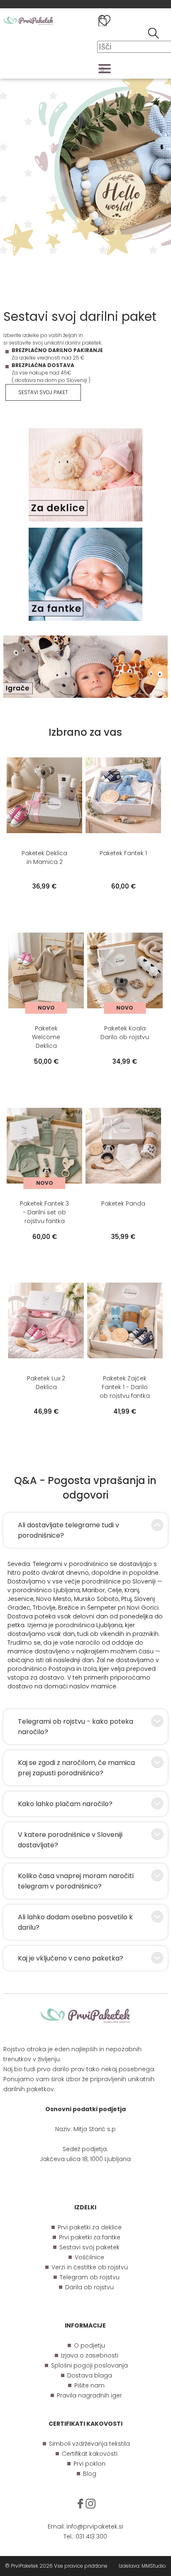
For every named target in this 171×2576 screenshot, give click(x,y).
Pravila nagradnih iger (89, 2395)
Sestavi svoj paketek (89, 2247)
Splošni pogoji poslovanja (89, 2365)
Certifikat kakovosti (90, 2454)
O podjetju (89, 2345)
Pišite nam (89, 2385)
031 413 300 (91, 2536)
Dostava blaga (90, 2375)
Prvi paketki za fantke (90, 2237)
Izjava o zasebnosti (90, 2355)
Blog (90, 2474)
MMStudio (154, 2566)
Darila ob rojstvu (89, 2287)
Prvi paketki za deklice (90, 2227)
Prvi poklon (89, 2464)
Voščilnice (89, 2257)
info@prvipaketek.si (95, 2526)
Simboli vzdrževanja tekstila (89, 2444)
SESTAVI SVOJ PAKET (43, 392)
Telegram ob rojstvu (90, 2277)
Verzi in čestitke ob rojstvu (90, 2267)
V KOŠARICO (44, 903)
